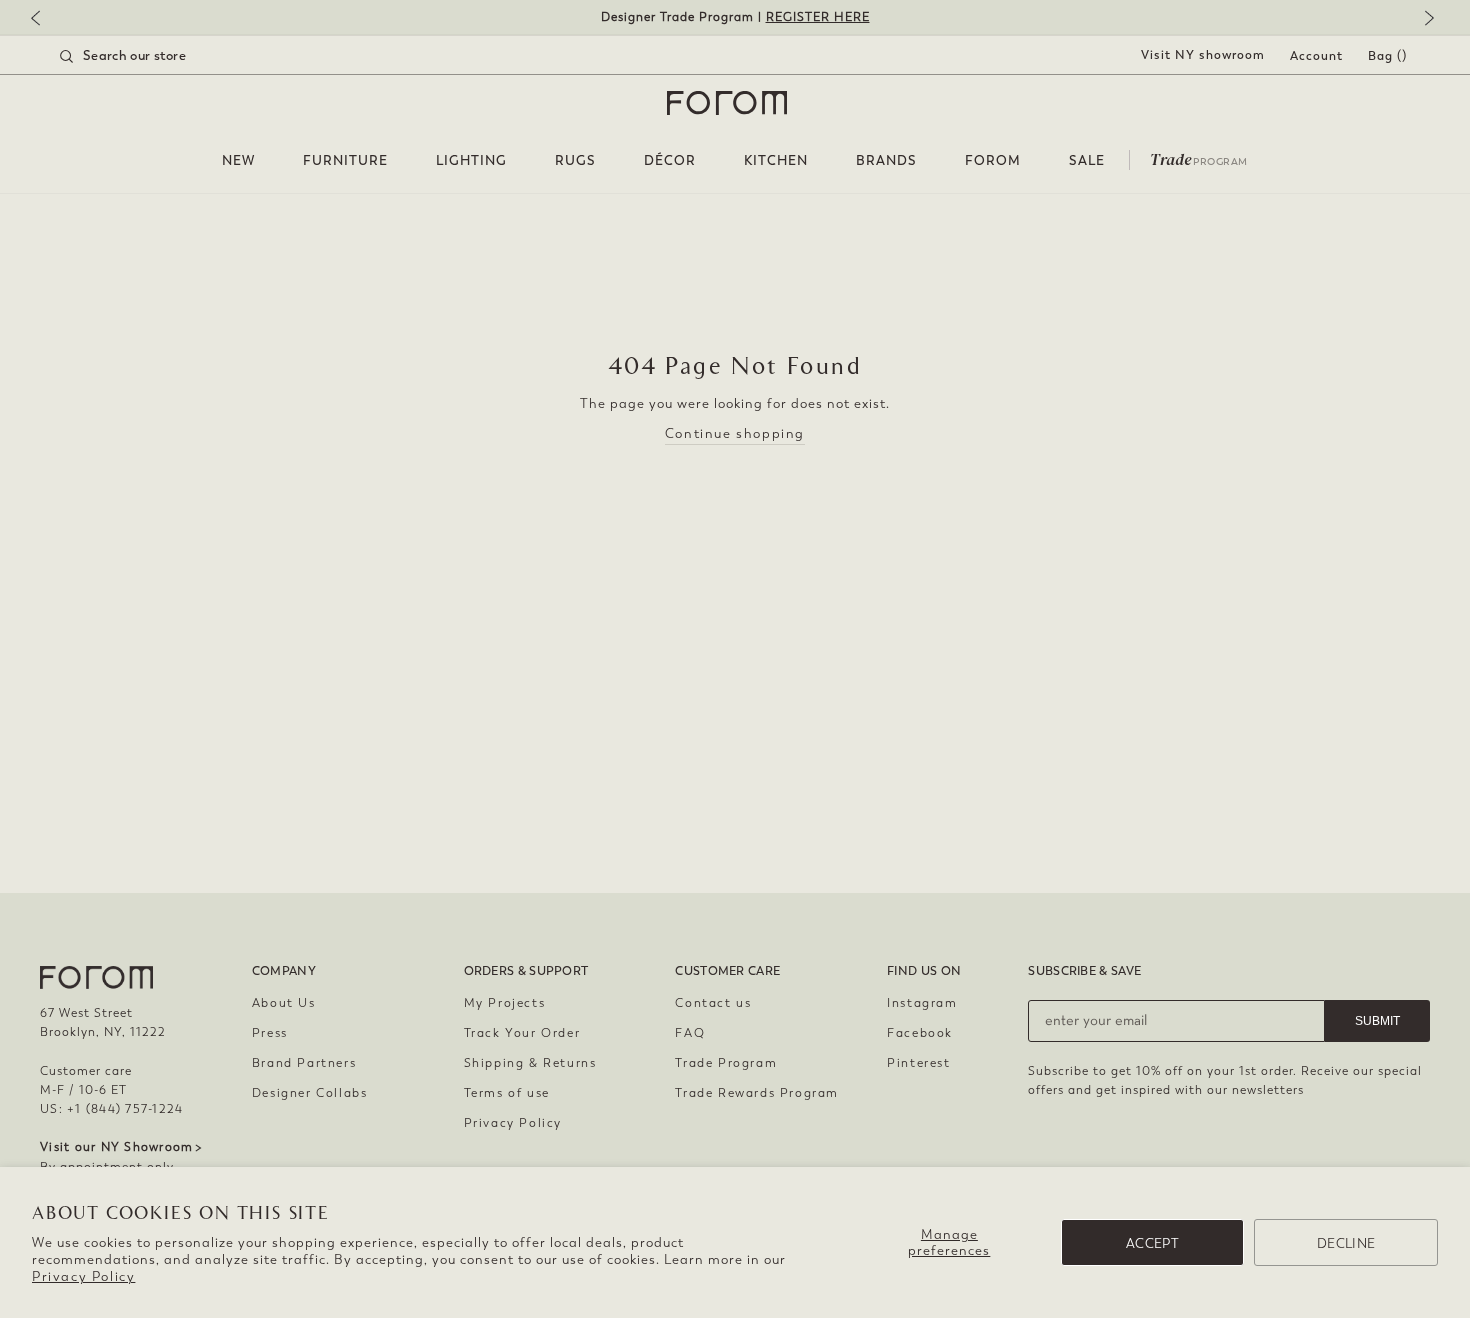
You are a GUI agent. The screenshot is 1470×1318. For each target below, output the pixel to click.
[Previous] (45, 19)
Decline (1346, 1243)
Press (270, 1033)
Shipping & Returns (530, 1063)
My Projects (505, 1003)
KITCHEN (776, 160)
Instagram (922, 1003)
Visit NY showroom (1203, 55)
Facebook (920, 1033)
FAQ (690, 1033)
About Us (284, 1003)
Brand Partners (304, 1063)
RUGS (575, 160)
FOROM (993, 160)
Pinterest (918, 1063)
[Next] (1425, 19)
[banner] (735, 17)
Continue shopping (735, 433)
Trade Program (726, 1063)
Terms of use (507, 1093)
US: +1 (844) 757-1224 (111, 1109)
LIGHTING (471, 160)
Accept (1152, 1243)
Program (1199, 158)
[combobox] (148, 56)
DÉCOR (670, 160)
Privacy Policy (83, 1276)
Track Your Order (522, 1033)
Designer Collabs (310, 1093)
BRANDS (886, 160)
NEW (238, 160)
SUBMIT (1377, 1021)
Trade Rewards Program (757, 1093)
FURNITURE (345, 160)
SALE (1087, 160)
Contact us (713, 1003)
